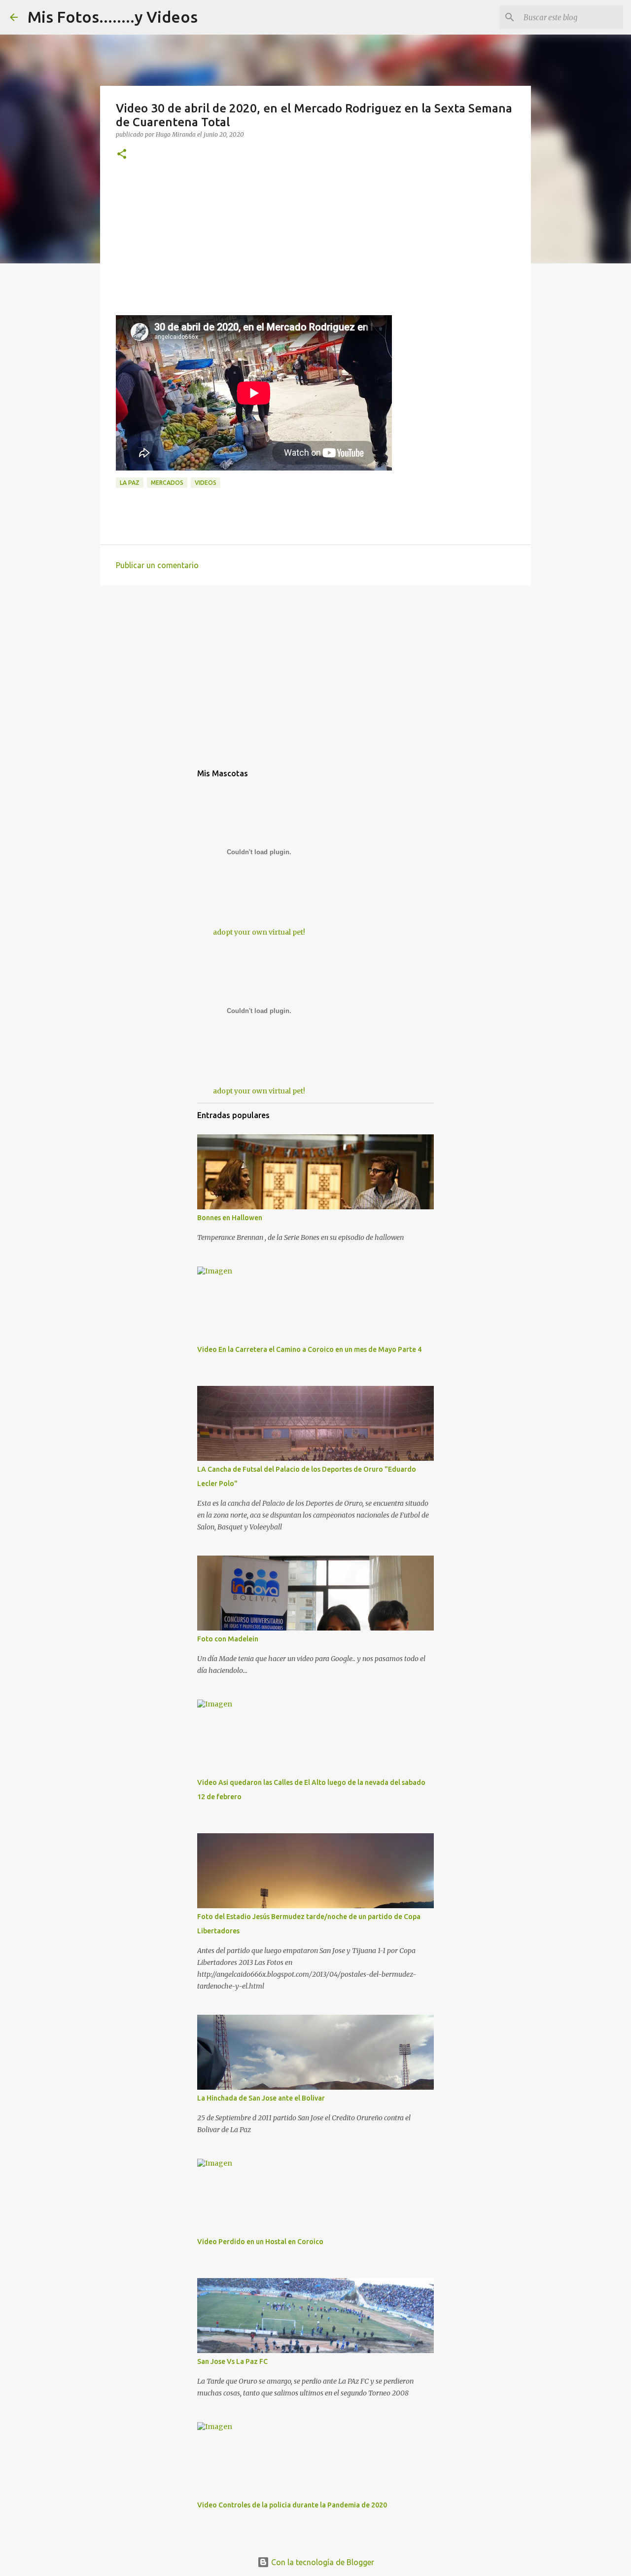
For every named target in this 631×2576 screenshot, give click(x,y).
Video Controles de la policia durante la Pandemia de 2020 (292, 2505)
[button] (122, 155)
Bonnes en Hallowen (230, 1218)
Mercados (167, 483)
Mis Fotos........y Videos (113, 17)
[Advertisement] (315, 246)
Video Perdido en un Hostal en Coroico (260, 2242)
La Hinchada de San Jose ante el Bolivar (261, 2098)
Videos (206, 483)
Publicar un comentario (157, 565)
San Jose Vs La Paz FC (232, 2361)
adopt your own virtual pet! (259, 932)
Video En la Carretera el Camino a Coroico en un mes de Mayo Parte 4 (309, 1349)
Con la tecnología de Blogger (322, 2562)
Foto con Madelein (228, 1639)
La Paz (130, 483)
